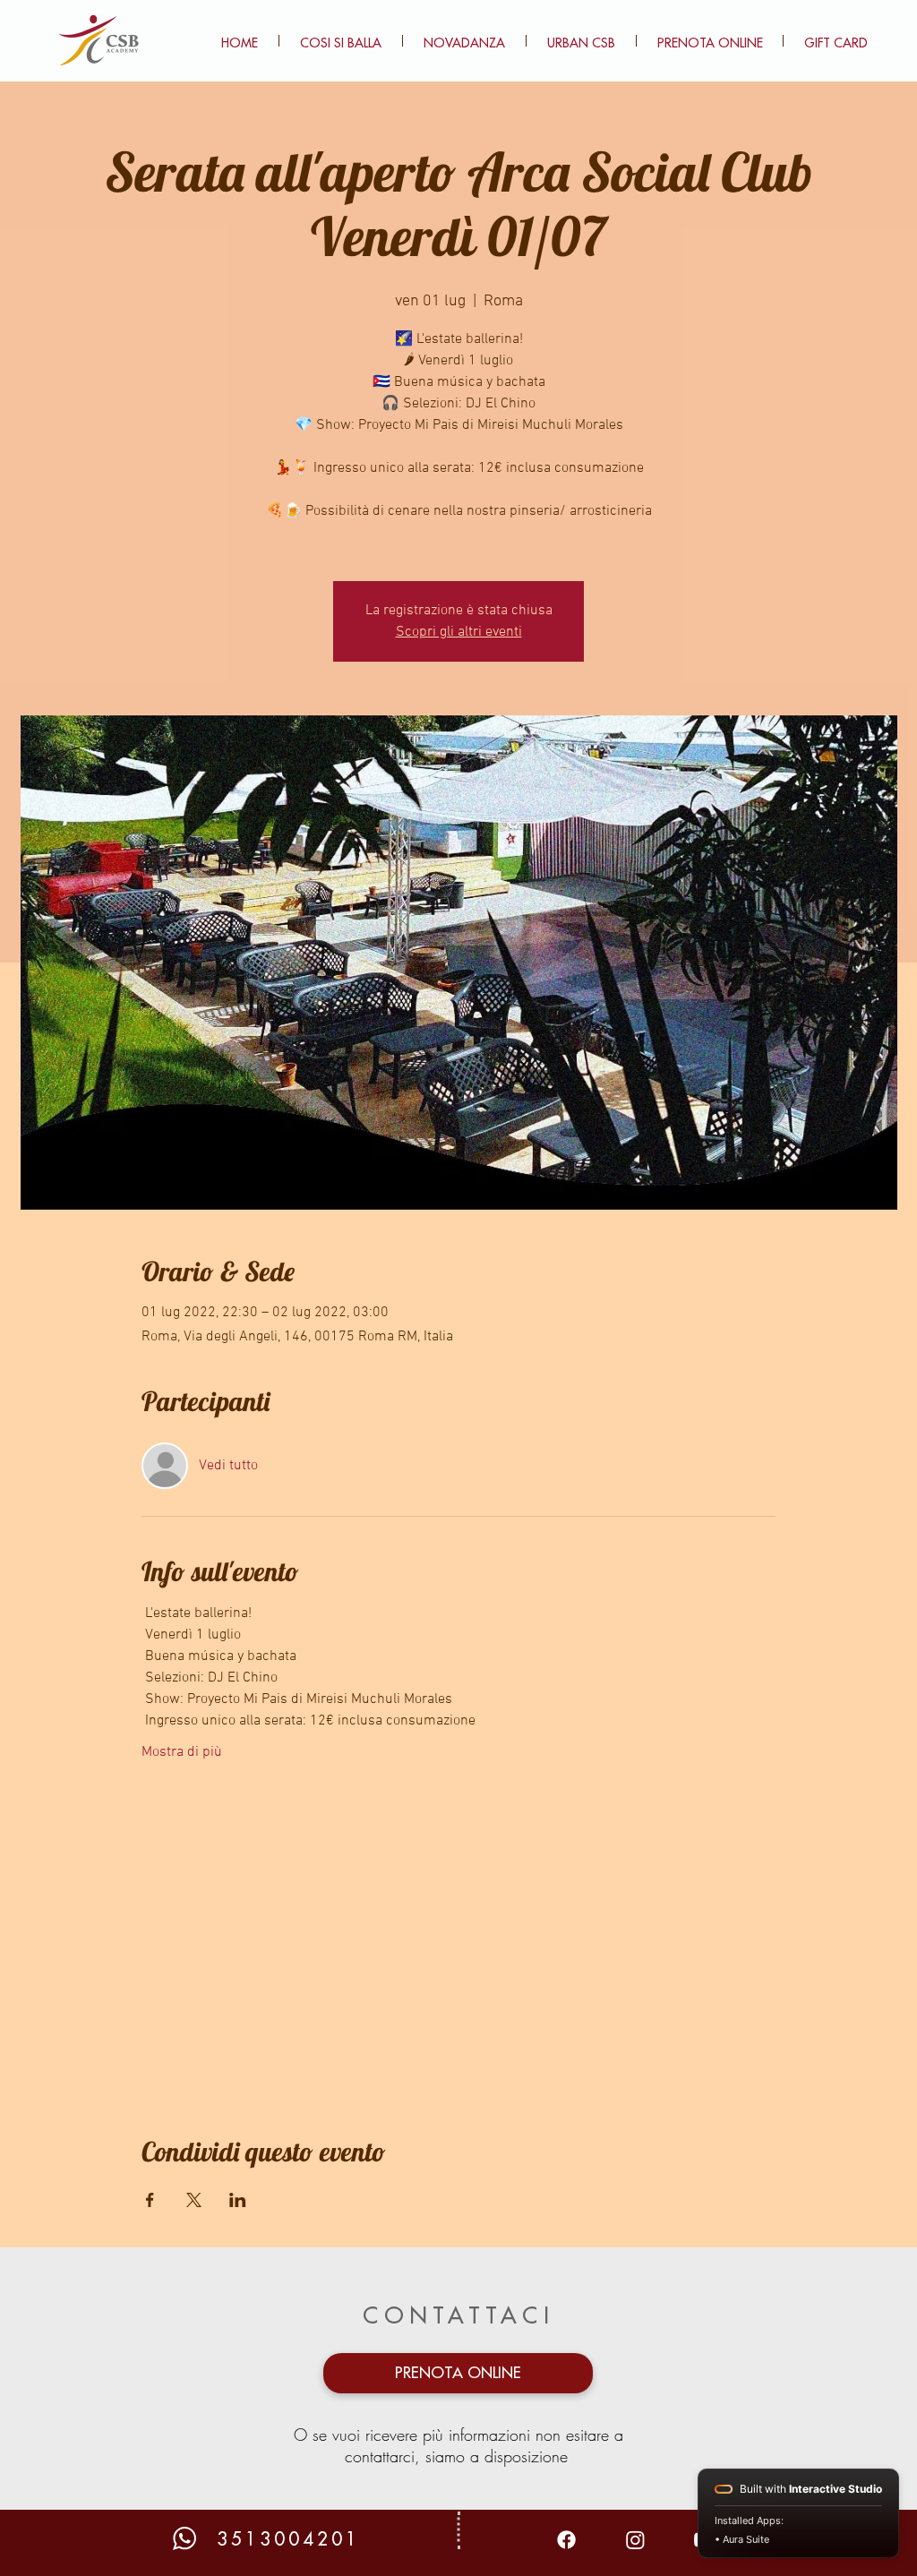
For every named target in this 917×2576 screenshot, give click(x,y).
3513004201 (288, 2540)
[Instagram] (635, 2540)
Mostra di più (182, 1752)
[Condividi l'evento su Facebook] (150, 2200)
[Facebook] (566, 2540)
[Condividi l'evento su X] (194, 2200)
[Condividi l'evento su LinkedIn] (238, 2200)
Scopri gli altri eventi (459, 632)
